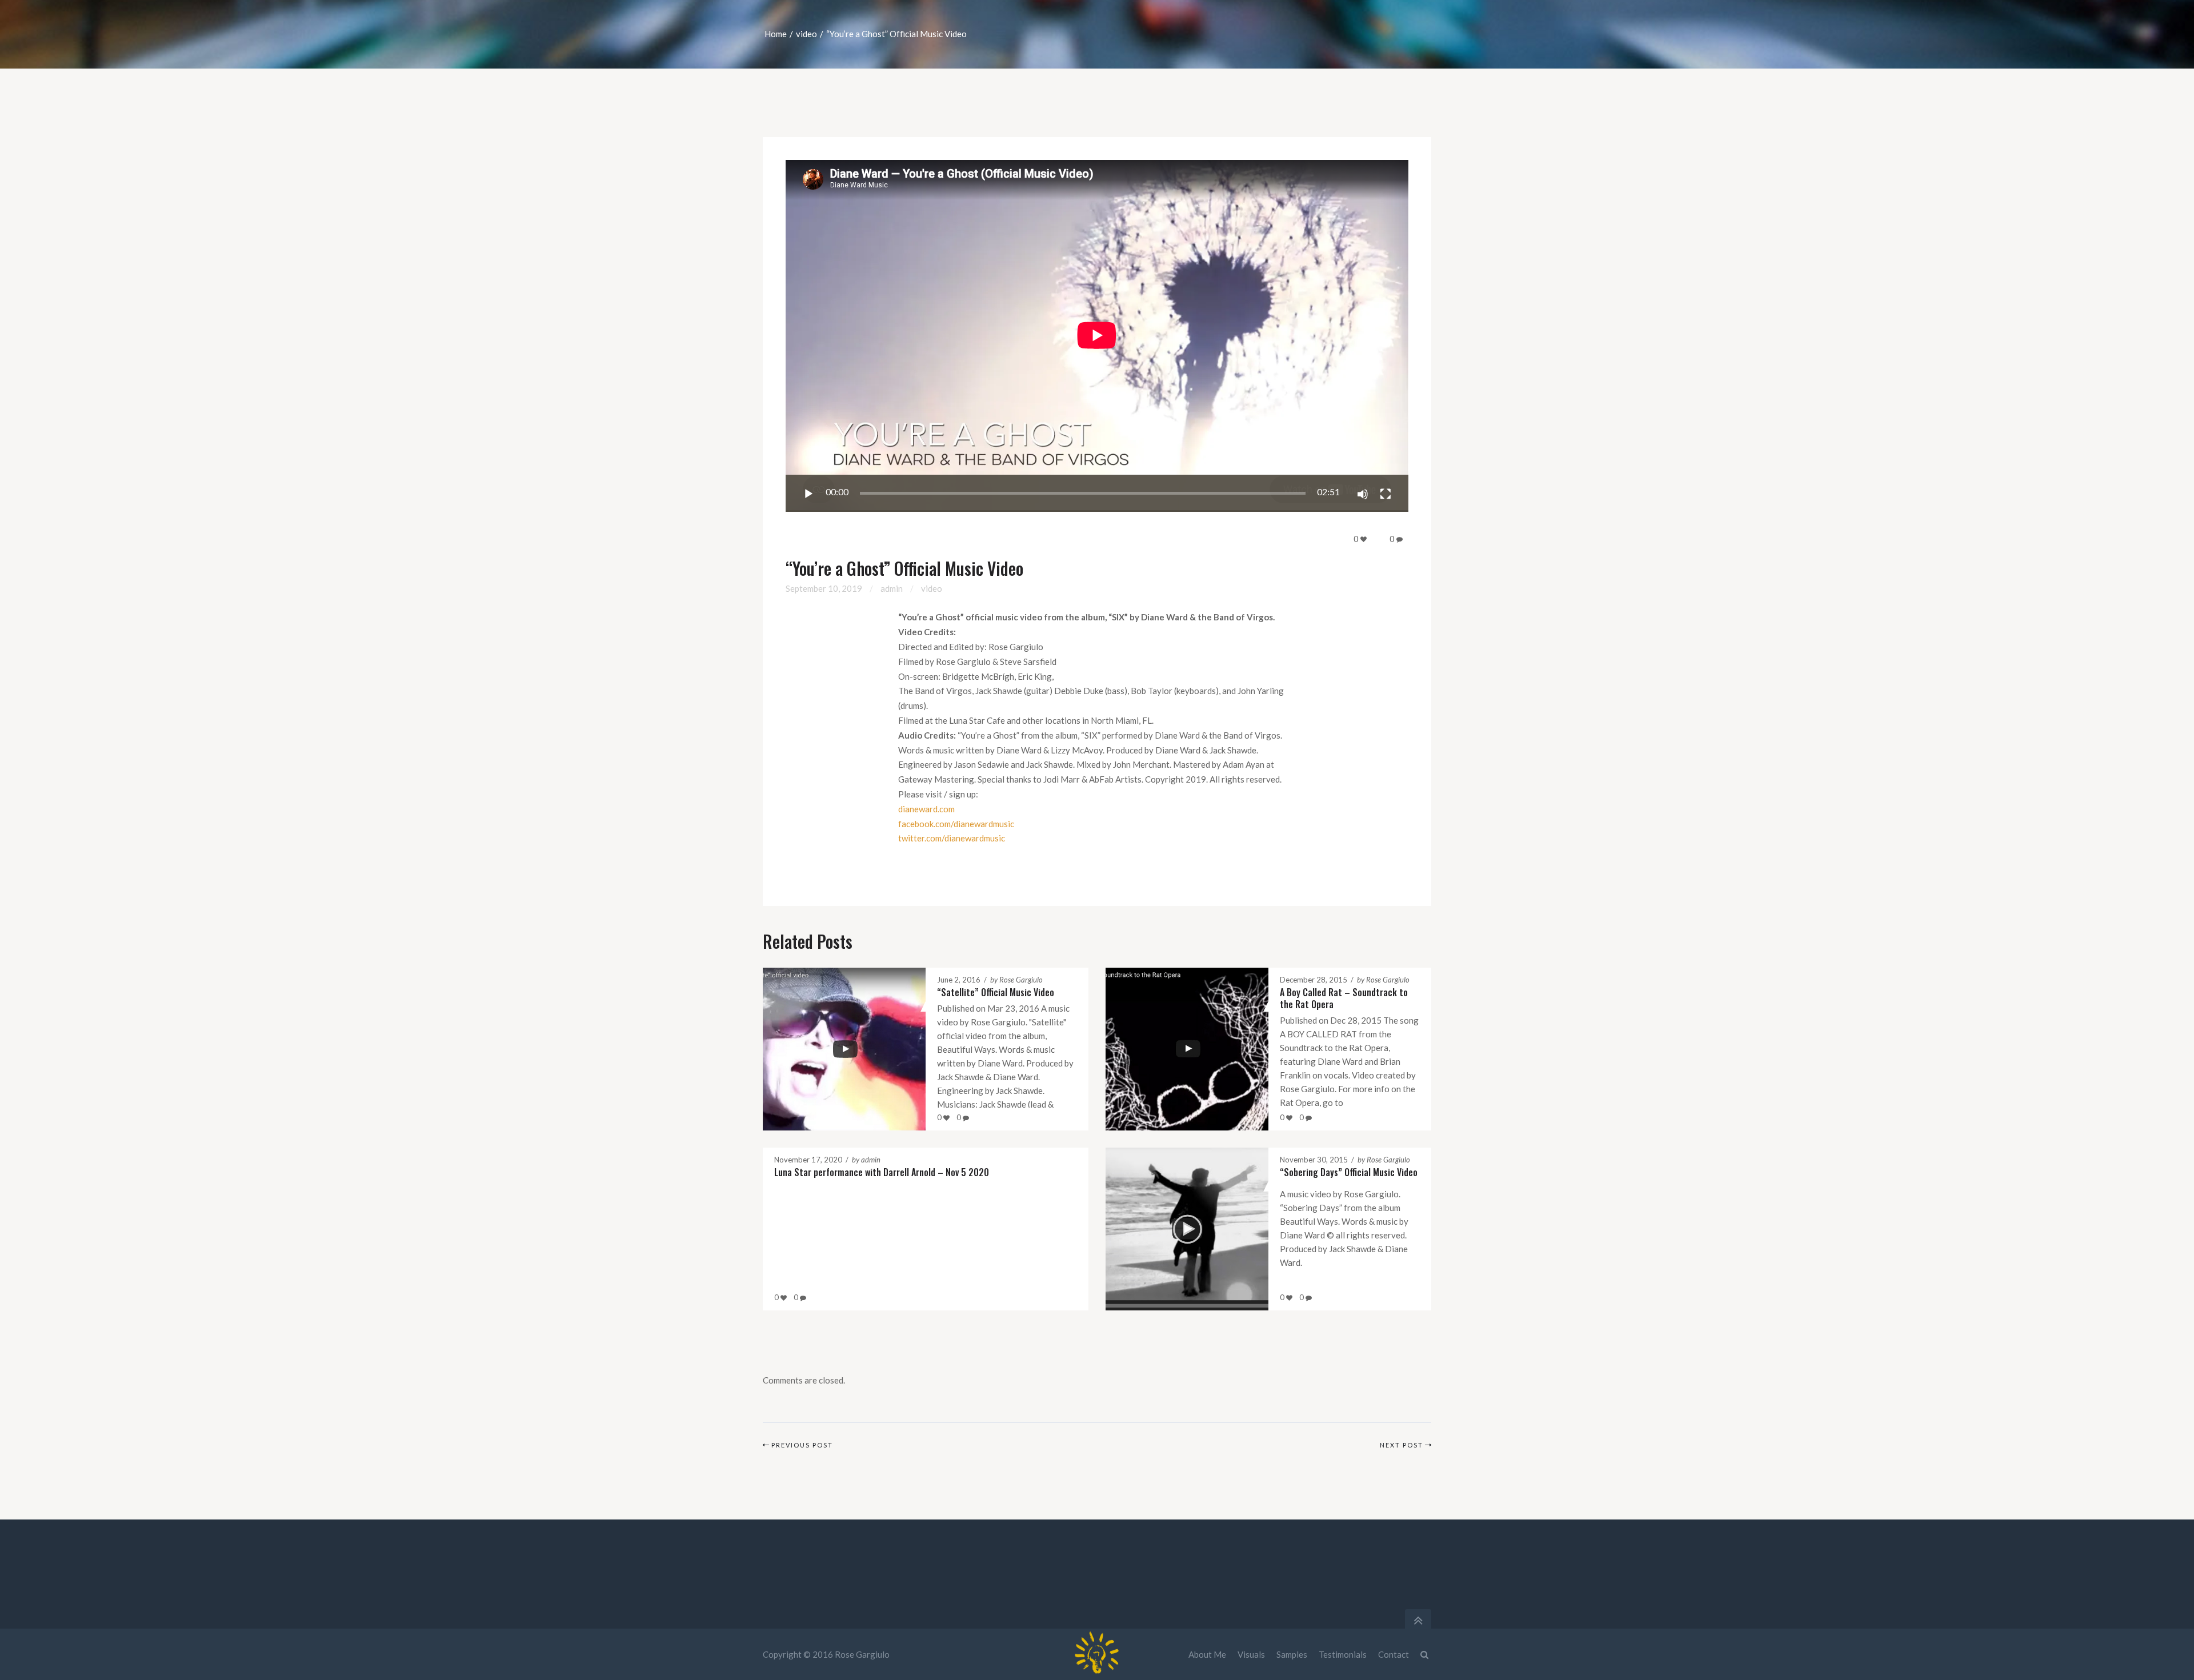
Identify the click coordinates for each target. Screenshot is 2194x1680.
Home (776, 34)
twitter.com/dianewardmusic (952, 838)
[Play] (808, 494)
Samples (1292, 1654)
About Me (1207, 1654)
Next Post (1402, 1445)
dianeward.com (926, 809)
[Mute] (1363, 494)
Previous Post (802, 1445)
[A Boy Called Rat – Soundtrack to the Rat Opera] (1176, 1049)
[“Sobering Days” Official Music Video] (1176, 1229)
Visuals (1251, 1654)
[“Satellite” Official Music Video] (833, 1049)
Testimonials (1343, 1654)
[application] (1097, 336)
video (806, 34)
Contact (1394, 1654)
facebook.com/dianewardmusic (956, 824)
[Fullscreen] (1386, 494)
